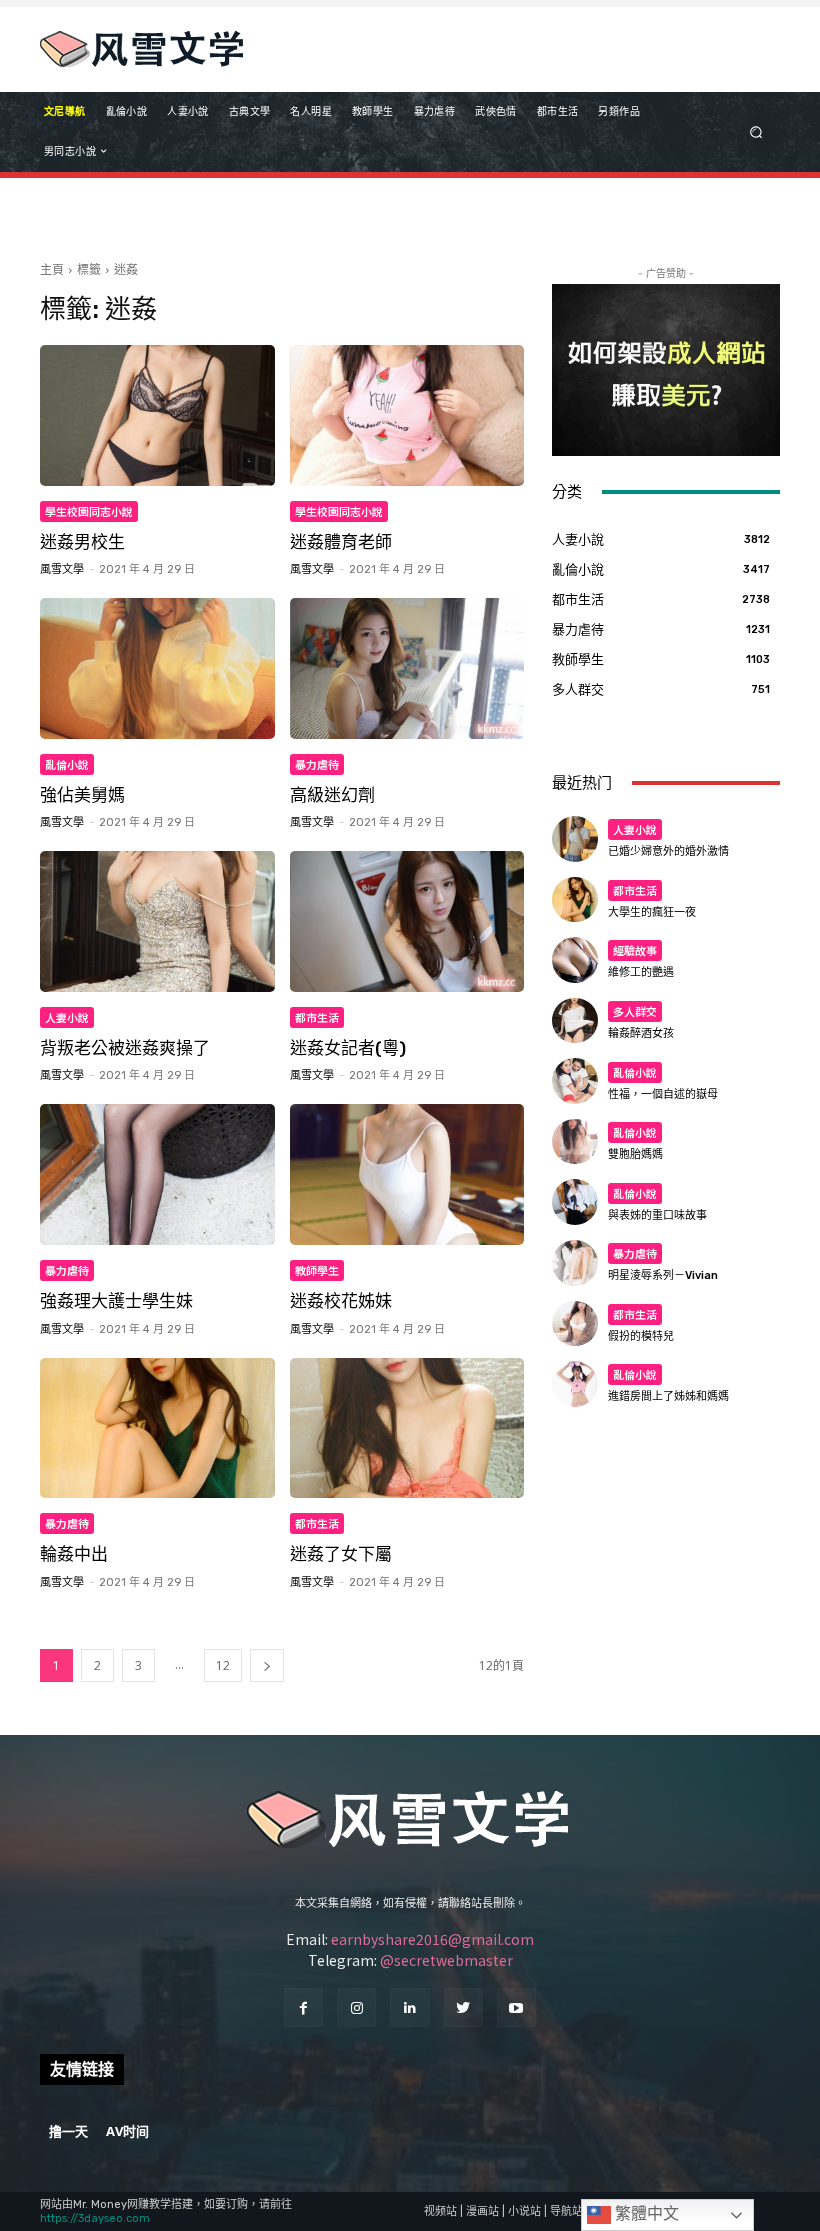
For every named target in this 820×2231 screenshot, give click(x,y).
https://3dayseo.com (95, 2218)
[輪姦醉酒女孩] (575, 1021)
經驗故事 (635, 950)
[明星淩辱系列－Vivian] (575, 1263)
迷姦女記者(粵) (348, 1048)
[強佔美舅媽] (157, 668)
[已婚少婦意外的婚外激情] (575, 839)
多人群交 (635, 1011)
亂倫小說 (67, 764)
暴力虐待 (317, 764)
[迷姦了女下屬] (407, 1428)
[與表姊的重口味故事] (575, 1202)
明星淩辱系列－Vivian (663, 1275)
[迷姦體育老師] (407, 415)
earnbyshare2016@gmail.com (432, 1939)
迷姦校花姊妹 (341, 1301)
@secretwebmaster (446, 1960)
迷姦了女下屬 (341, 1554)
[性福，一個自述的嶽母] (575, 1081)
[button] (756, 131)
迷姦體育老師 (341, 542)
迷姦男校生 (82, 542)
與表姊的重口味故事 (657, 1215)
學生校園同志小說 (89, 511)
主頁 (52, 269)
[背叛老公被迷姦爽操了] (157, 921)
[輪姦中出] (157, 1428)
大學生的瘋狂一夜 (652, 912)
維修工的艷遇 (641, 972)
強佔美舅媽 (82, 795)
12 (223, 1665)
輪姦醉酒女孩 (641, 1033)
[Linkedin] (409, 2007)
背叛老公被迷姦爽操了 (125, 1048)
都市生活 (317, 1017)
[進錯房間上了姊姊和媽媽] (575, 1384)
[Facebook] (303, 2007)
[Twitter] (463, 2007)
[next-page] (267, 1665)
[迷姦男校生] (157, 415)
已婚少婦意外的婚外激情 (668, 851)
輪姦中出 (74, 1554)
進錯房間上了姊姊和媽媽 (668, 1396)
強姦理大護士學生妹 (116, 1301)
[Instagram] (356, 2007)
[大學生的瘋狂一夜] (575, 900)
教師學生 (317, 1270)
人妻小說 (67, 1017)
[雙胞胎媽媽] (575, 1142)
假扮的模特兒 (641, 1336)
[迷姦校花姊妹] (407, 1174)
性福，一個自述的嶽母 (663, 1094)
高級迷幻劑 (332, 795)
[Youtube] (516, 2007)
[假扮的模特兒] (575, 1324)
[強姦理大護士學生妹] (157, 1174)
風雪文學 (62, 569)
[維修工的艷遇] (575, 960)
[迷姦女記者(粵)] (407, 921)
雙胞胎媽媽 (635, 1154)
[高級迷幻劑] (407, 668)
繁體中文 (645, 2213)
